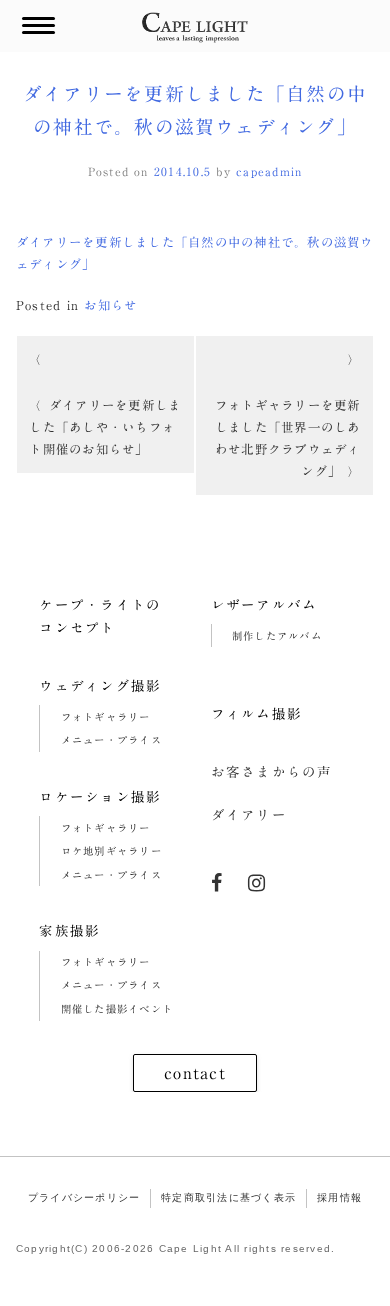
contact (195, 1073)
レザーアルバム (264, 605)
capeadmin (269, 171)
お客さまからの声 (272, 772)
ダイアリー (249, 815)
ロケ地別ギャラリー (111, 851)
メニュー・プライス (111, 740)
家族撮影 (69, 931)
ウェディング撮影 (100, 686)
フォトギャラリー (106, 717)
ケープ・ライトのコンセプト (100, 617)
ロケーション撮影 (100, 797)
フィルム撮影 (257, 714)
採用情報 (339, 1197)
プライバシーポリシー (84, 1197)
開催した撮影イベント (117, 1009)
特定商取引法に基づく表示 (228, 1197)
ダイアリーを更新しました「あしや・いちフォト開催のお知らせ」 (105, 427)
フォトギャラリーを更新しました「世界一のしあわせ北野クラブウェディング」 (288, 438)
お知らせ (110, 305)
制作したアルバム (277, 636)
